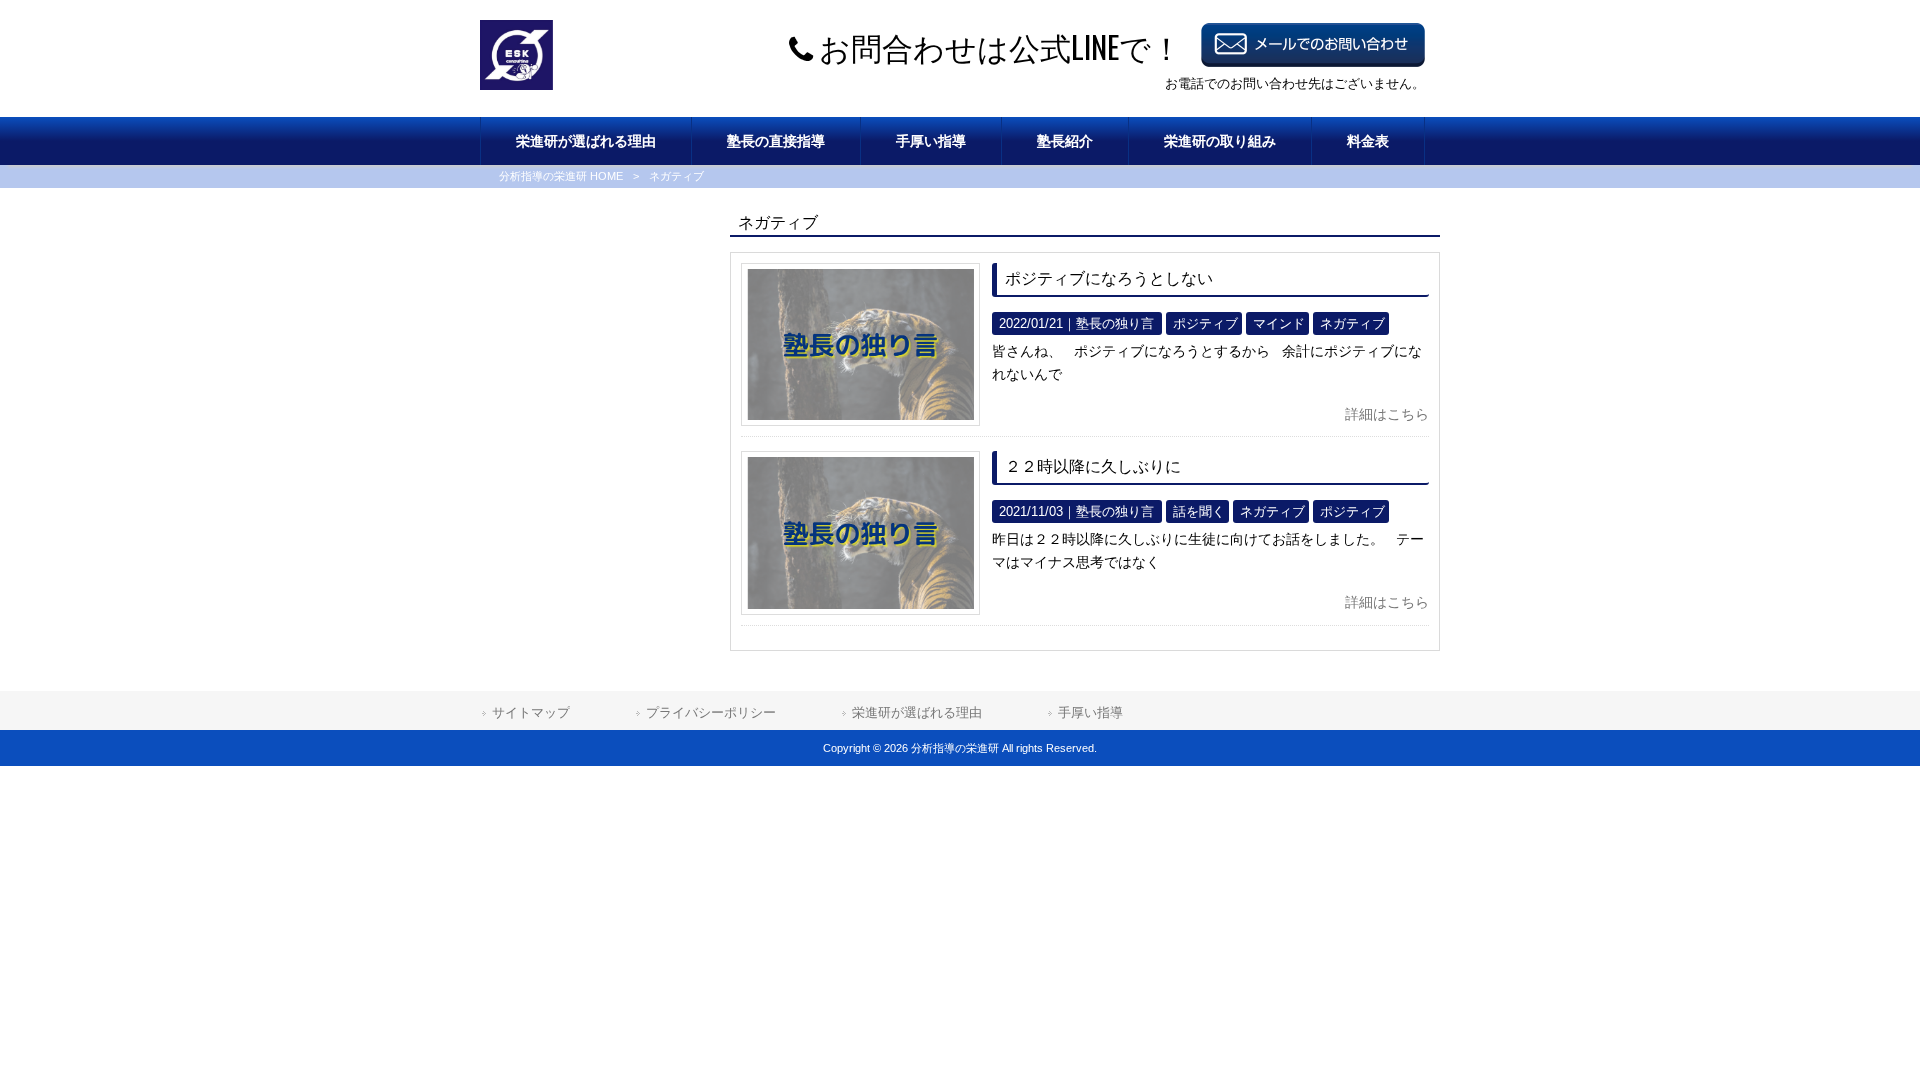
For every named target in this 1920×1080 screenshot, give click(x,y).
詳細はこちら (1387, 414)
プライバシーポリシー (711, 712)
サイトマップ (531, 712)
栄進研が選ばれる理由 (917, 712)
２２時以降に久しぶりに (1093, 466)
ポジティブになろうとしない (1109, 278)
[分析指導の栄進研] (516, 85)
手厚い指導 (1090, 712)
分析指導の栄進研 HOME (561, 176)
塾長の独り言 (1115, 323)
